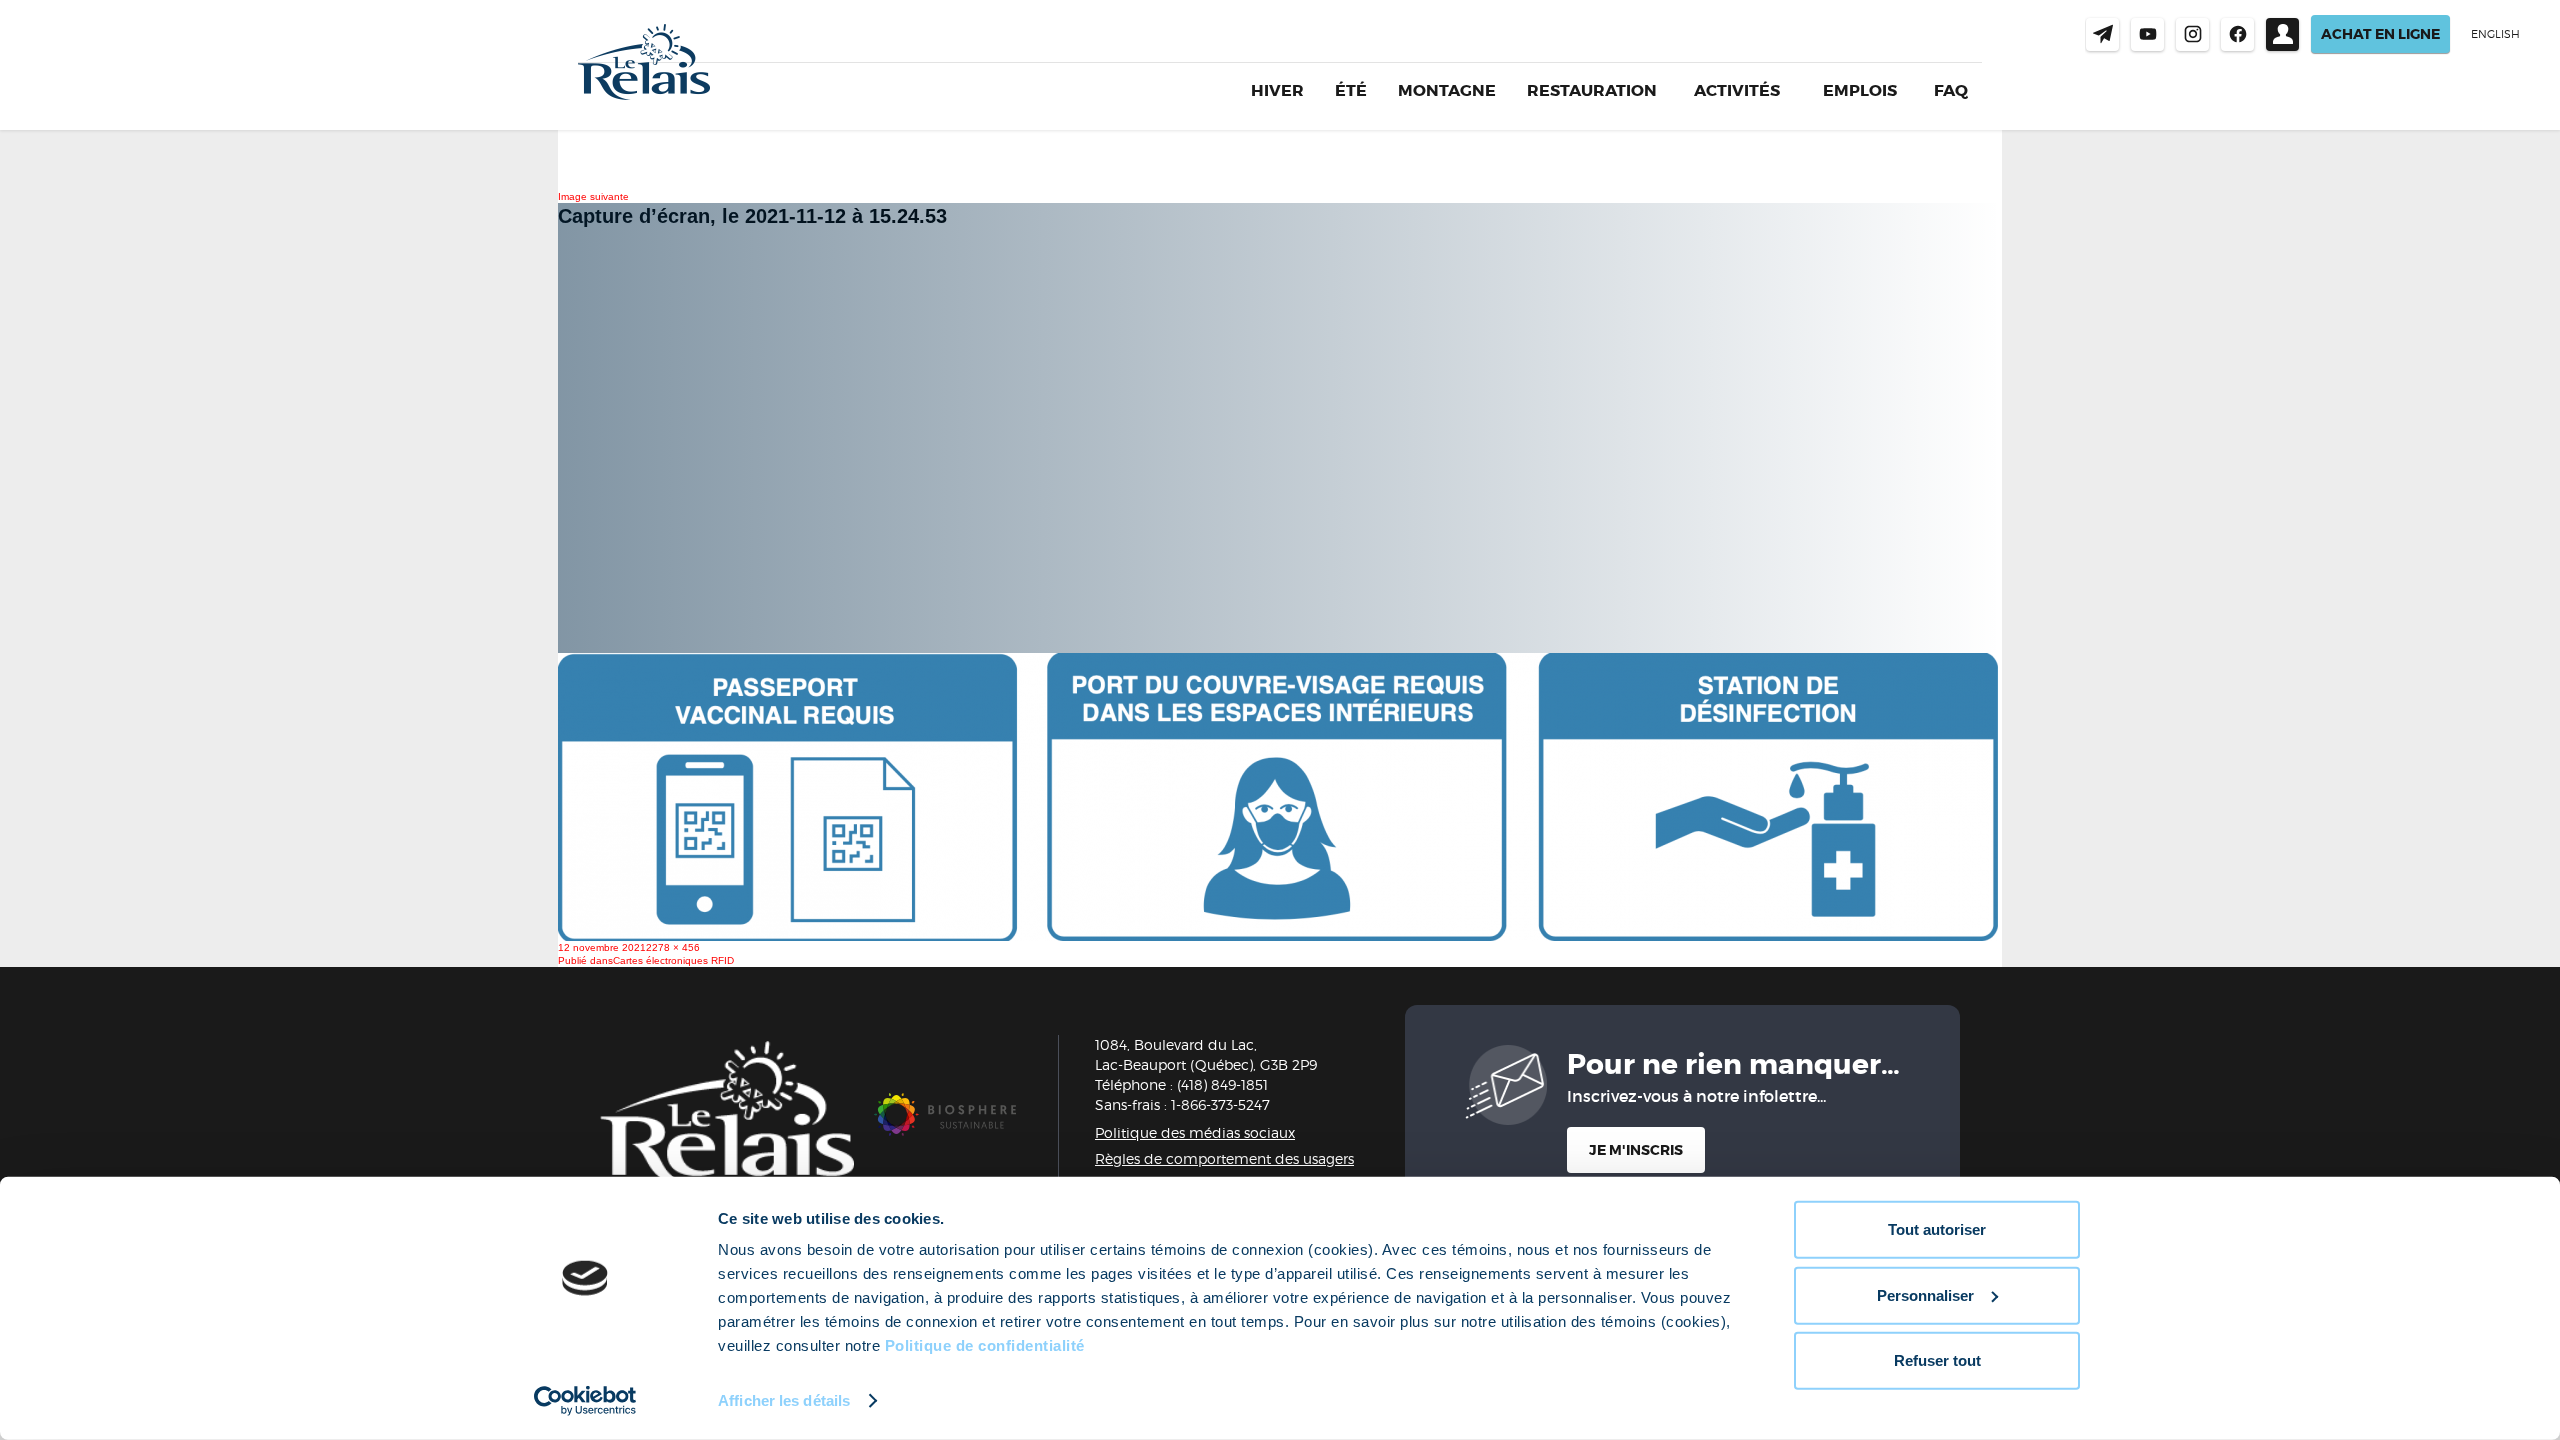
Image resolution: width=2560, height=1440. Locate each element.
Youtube (2147, 34)
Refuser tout (1937, 1360)
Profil (2282, 34)
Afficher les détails (784, 1400)
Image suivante (593, 196)
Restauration (1592, 90)
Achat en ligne (2380, 34)
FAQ (1951, 90)
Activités (1737, 91)
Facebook (2237, 34)
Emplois (1860, 91)
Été (1351, 90)
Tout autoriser (1937, 1229)
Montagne (1447, 90)
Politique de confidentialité (985, 1345)
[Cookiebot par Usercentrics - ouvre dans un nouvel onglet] (585, 1401)
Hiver (1277, 90)
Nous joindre (2102, 34)
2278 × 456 (673, 947)
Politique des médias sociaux (1195, 1132)
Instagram (2192, 34)
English (2495, 34)
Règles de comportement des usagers (1224, 1158)
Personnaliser (1925, 1294)
